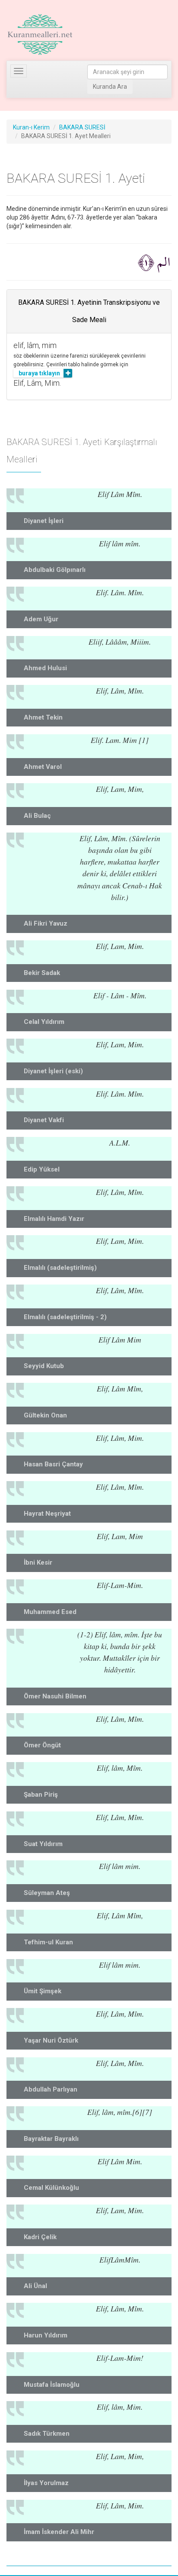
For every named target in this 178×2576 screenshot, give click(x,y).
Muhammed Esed (50, 1612)
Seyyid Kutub (44, 1366)
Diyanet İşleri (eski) (53, 1071)
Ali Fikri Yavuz (46, 923)
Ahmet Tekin (43, 717)
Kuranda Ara (110, 87)
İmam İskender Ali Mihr (59, 2532)
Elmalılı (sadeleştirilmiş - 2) (65, 1317)
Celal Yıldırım (44, 1022)
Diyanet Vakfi (44, 1120)
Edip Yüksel (42, 1169)
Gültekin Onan (45, 1415)
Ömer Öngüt (42, 1745)
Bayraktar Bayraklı (51, 2139)
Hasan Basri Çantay (53, 1464)
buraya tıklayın (39, 373)
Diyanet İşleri (44, 521)
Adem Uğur (41, 619)
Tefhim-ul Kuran (48, 1942)
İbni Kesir (38, 1562)
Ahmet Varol (43, 767)
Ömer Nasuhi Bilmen (55, 1696)
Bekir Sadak (42, 973)
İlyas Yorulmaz (46, 2483)
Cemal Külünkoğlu (51, 2188)
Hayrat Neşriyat (47, 1514)
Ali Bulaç (37, 816)
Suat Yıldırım (43, 1844)
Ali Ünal (35, 2286)
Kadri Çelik (40, 2237)
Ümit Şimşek (43, 1991)
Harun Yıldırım (46, 2335)
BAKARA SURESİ (82, 127)
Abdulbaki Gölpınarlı (55, 570)
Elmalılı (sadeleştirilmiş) (60, 1268)
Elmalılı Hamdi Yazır (54, 1219)
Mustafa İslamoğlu (52, 2385)
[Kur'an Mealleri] (40, 35)
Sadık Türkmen (47, 2434)
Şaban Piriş (41, 1795)
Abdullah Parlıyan (51, 2089)
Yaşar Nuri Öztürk (51, 2040)
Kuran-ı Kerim (31, 127)
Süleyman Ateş (47, 1893)
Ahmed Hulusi (45, 668)
